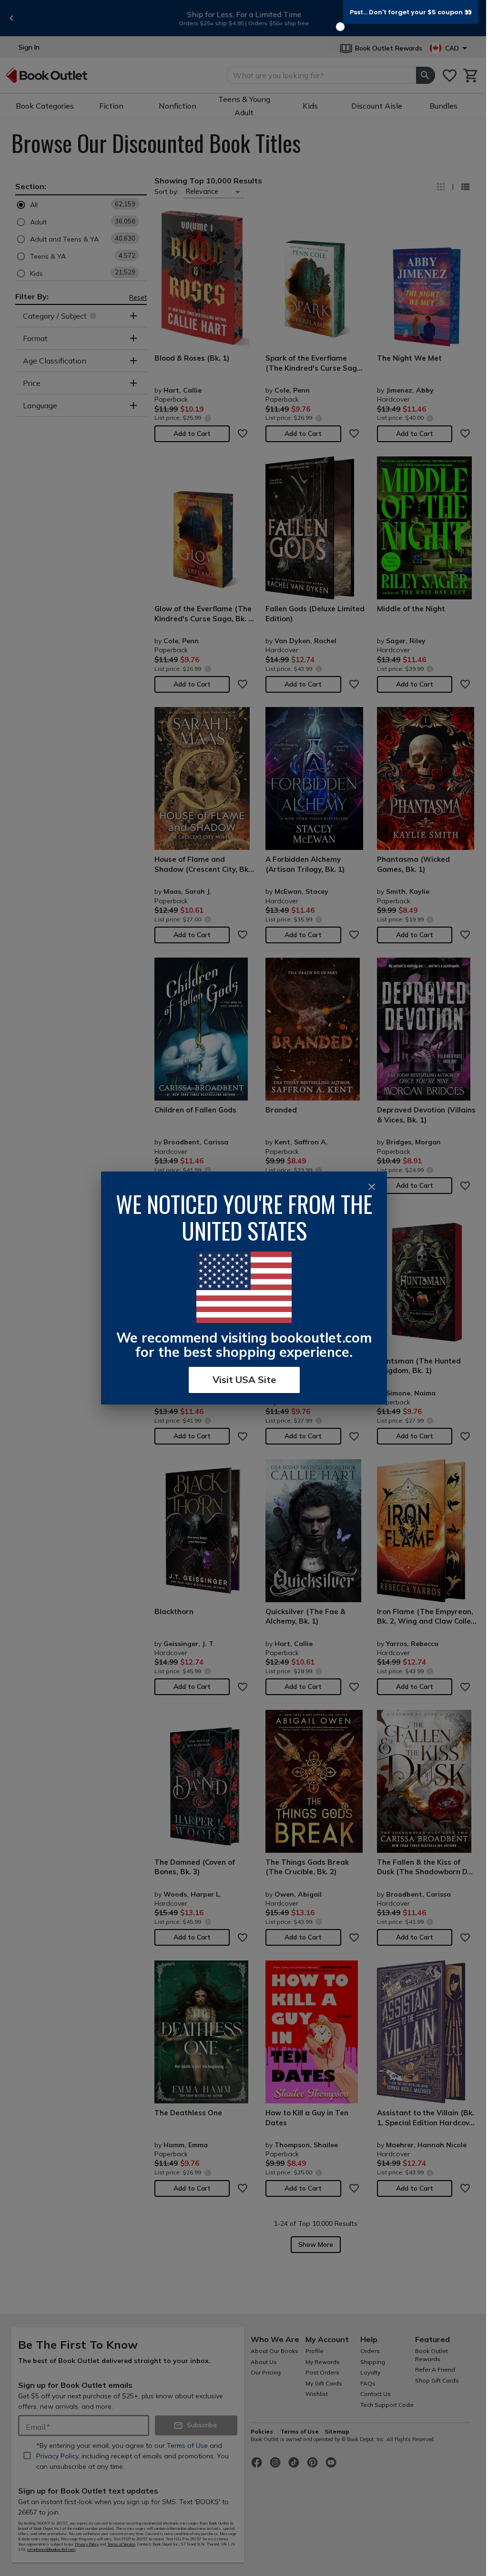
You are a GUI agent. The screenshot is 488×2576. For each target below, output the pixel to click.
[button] (411, 12)
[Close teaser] (340, 27)
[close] (372, 1187)
